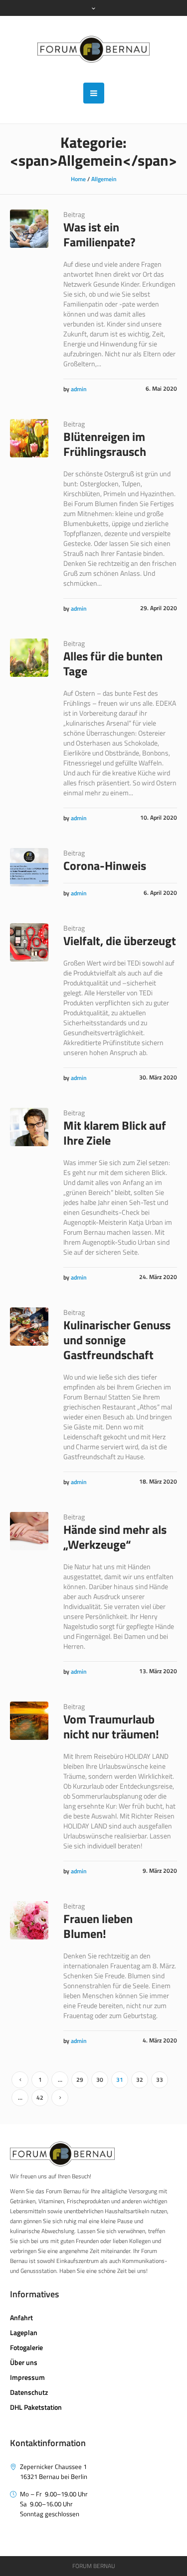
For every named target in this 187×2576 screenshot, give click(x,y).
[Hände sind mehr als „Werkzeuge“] (29, 1531)
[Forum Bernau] (93, 49)
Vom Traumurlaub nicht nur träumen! (111, 1726)
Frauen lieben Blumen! (98, 1926)
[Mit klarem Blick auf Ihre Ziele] (29, 1127)
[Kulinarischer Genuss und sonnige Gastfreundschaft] (29, 1327)
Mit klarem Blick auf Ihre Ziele (115, 1133)
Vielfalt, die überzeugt (120, 941)
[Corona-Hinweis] (29, 867)
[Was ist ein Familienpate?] (29, 229)
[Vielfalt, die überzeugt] (29, 942)
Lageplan (24, 2332)
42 (40, 2097)
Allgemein (104, 179)
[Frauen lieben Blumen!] (29, 1920)
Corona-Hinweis (105, 865)
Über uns (24, 2362)
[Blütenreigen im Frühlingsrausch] (29, 438)
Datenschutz (29, 2392)
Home (78, 179)
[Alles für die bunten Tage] (29, 658)
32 (140, 2080)
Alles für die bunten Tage (113, 663)
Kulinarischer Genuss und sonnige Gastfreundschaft (117, 1340)
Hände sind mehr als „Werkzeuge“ (115, 1537)
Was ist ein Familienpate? (99, 234)
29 (80, 2080)
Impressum (27, 2377)
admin (79, 389)
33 (160, 2080)
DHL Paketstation (36, 2407)
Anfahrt (21, 2317)
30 (100, 2080)
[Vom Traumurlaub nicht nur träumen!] (29, 1721)
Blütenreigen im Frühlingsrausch (105, 444)
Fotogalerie (26, 2347)
